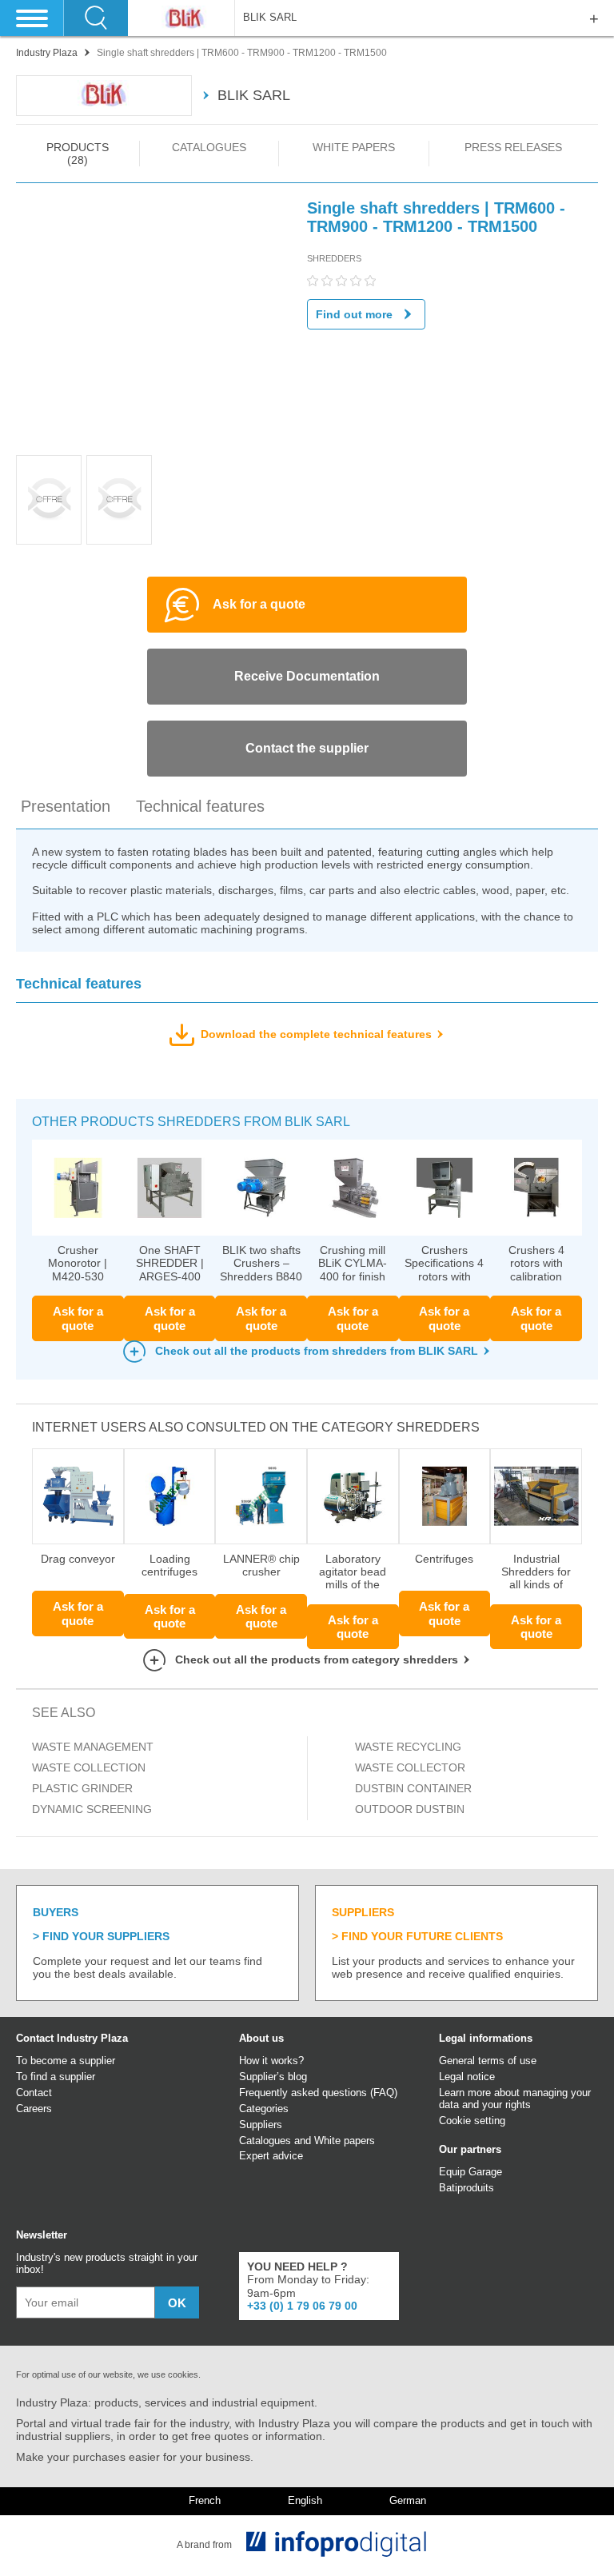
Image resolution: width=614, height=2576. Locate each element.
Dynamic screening (92, 1809)
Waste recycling (408, 1747)
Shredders (334, 258)
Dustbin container (413, 1788)
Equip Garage (470, 2172)
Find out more (354, 314)
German (408, 2501)
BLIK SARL (270, 18)
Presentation (66, 806)
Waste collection (89, 1767)
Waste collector (410, 1767)
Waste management (93, 1747)
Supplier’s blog (273, 2077)
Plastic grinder (82, 1788)
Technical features (200, 806)
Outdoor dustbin (410, 1809)
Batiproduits (466, 2188)
